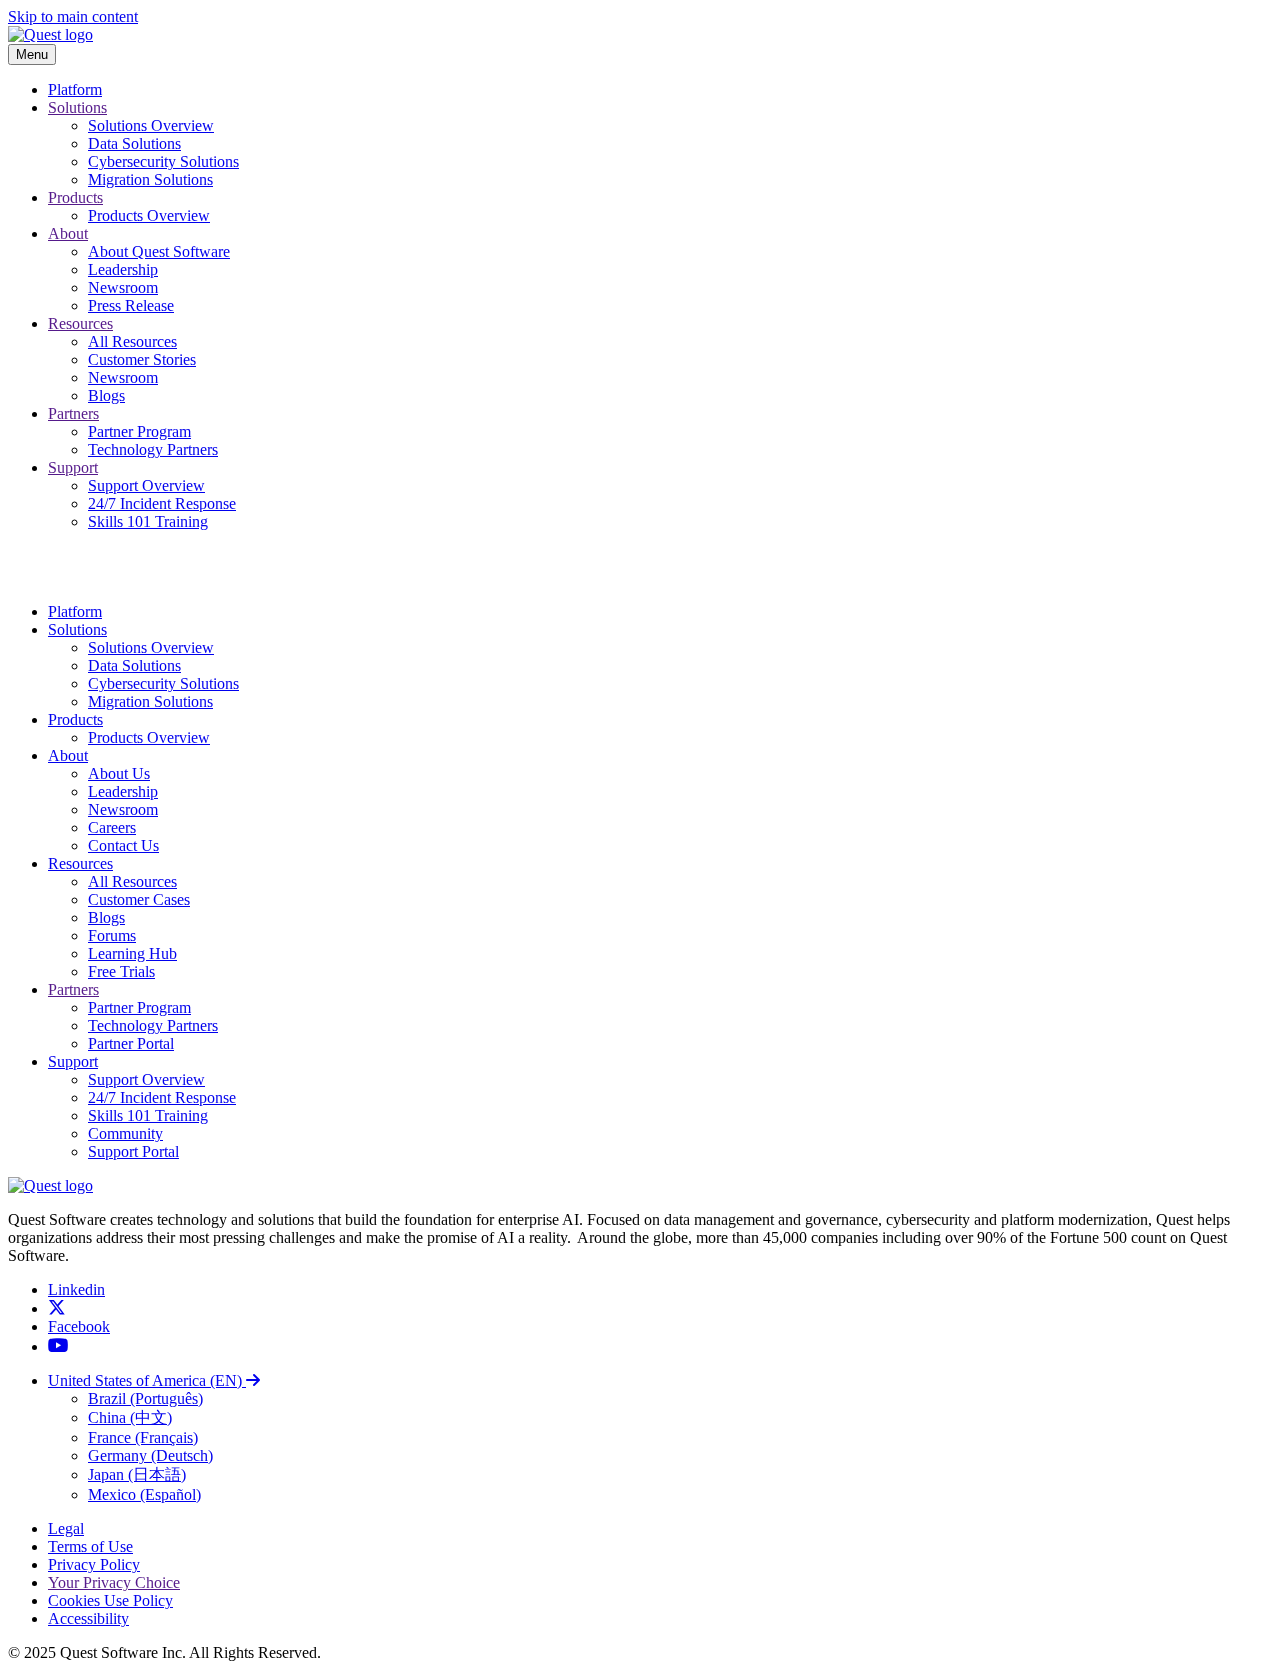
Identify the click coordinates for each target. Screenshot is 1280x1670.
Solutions (77, 107)
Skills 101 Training (148, 521)
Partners (73, 413)
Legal (66, 1528)
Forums (112, 935)
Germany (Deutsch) (150, 1455)
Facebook (79, 1326)
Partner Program (139, 431)
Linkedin (76, 1289)
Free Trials (121, 971)
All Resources (132, 341)
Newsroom (123, 287)
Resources (80, 323)
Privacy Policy (94, 1564)
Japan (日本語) (137, 1474)
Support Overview (146, 485)
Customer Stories (142, 359)
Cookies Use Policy (110, 1600)
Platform (75, 89)
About (68, 233)
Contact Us (123, 845)
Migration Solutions (150, 179)
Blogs (106, 395)
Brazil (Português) (145, 1398)
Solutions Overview (151, 125)
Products (75, 197)
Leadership (123, 269)
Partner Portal (131, 1043)
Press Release (131, 305)
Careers (112, 827)
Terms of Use (90, 1546)
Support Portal (133, 1151)
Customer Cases (139, 899)
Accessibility (88, 1618)
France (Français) (143, 1437)
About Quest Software (159, 251)
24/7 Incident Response (162, 503)
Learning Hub (132, 953)
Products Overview (149, 215)
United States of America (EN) (147, 1380)
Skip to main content (73, 16)
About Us (119, 773)
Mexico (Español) (144, 1494)
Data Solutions (134, 143)
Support (73, 467)
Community (125, 1133)
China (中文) (130, 1417)
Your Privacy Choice (114, 1582)
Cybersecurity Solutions (163, 161)
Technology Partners (153, 449)
